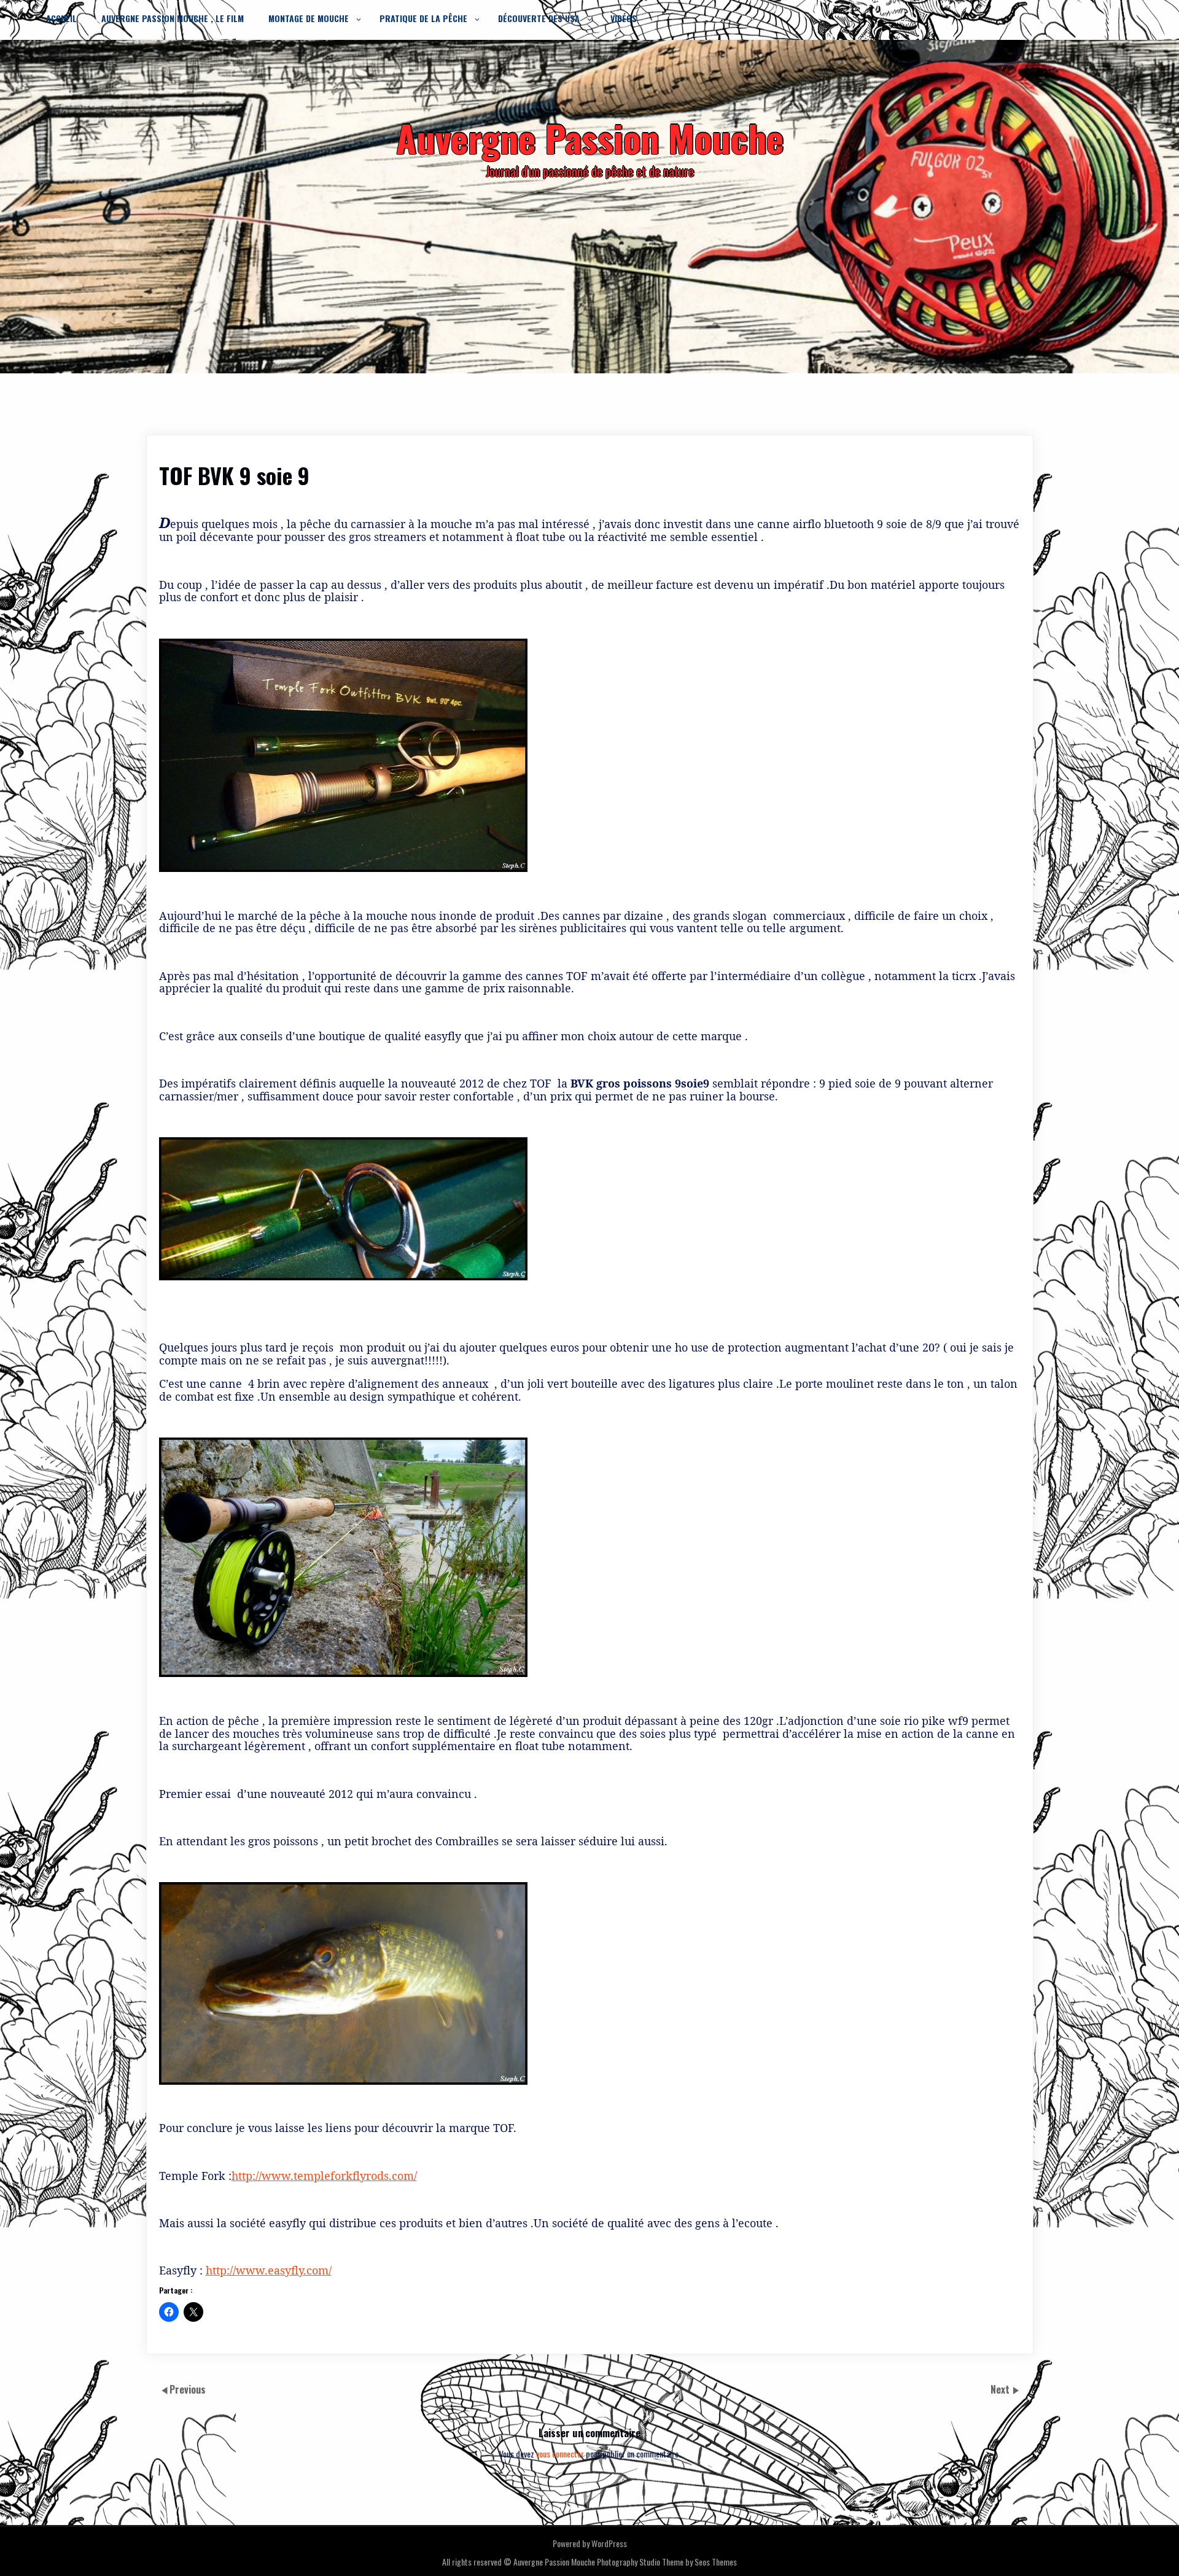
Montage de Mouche (309, 18)
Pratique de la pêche (423, 18)
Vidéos (624, 18)
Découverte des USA (539, 18)
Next (1001, 2390)
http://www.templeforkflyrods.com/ (324, 2176)
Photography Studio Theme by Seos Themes (667, 2562)
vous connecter (560, 2453)
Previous (188, 2390)
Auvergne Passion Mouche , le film (173, 18)
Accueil (61, 18)
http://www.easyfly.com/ (269, 2270)
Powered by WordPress (590, 2543)
